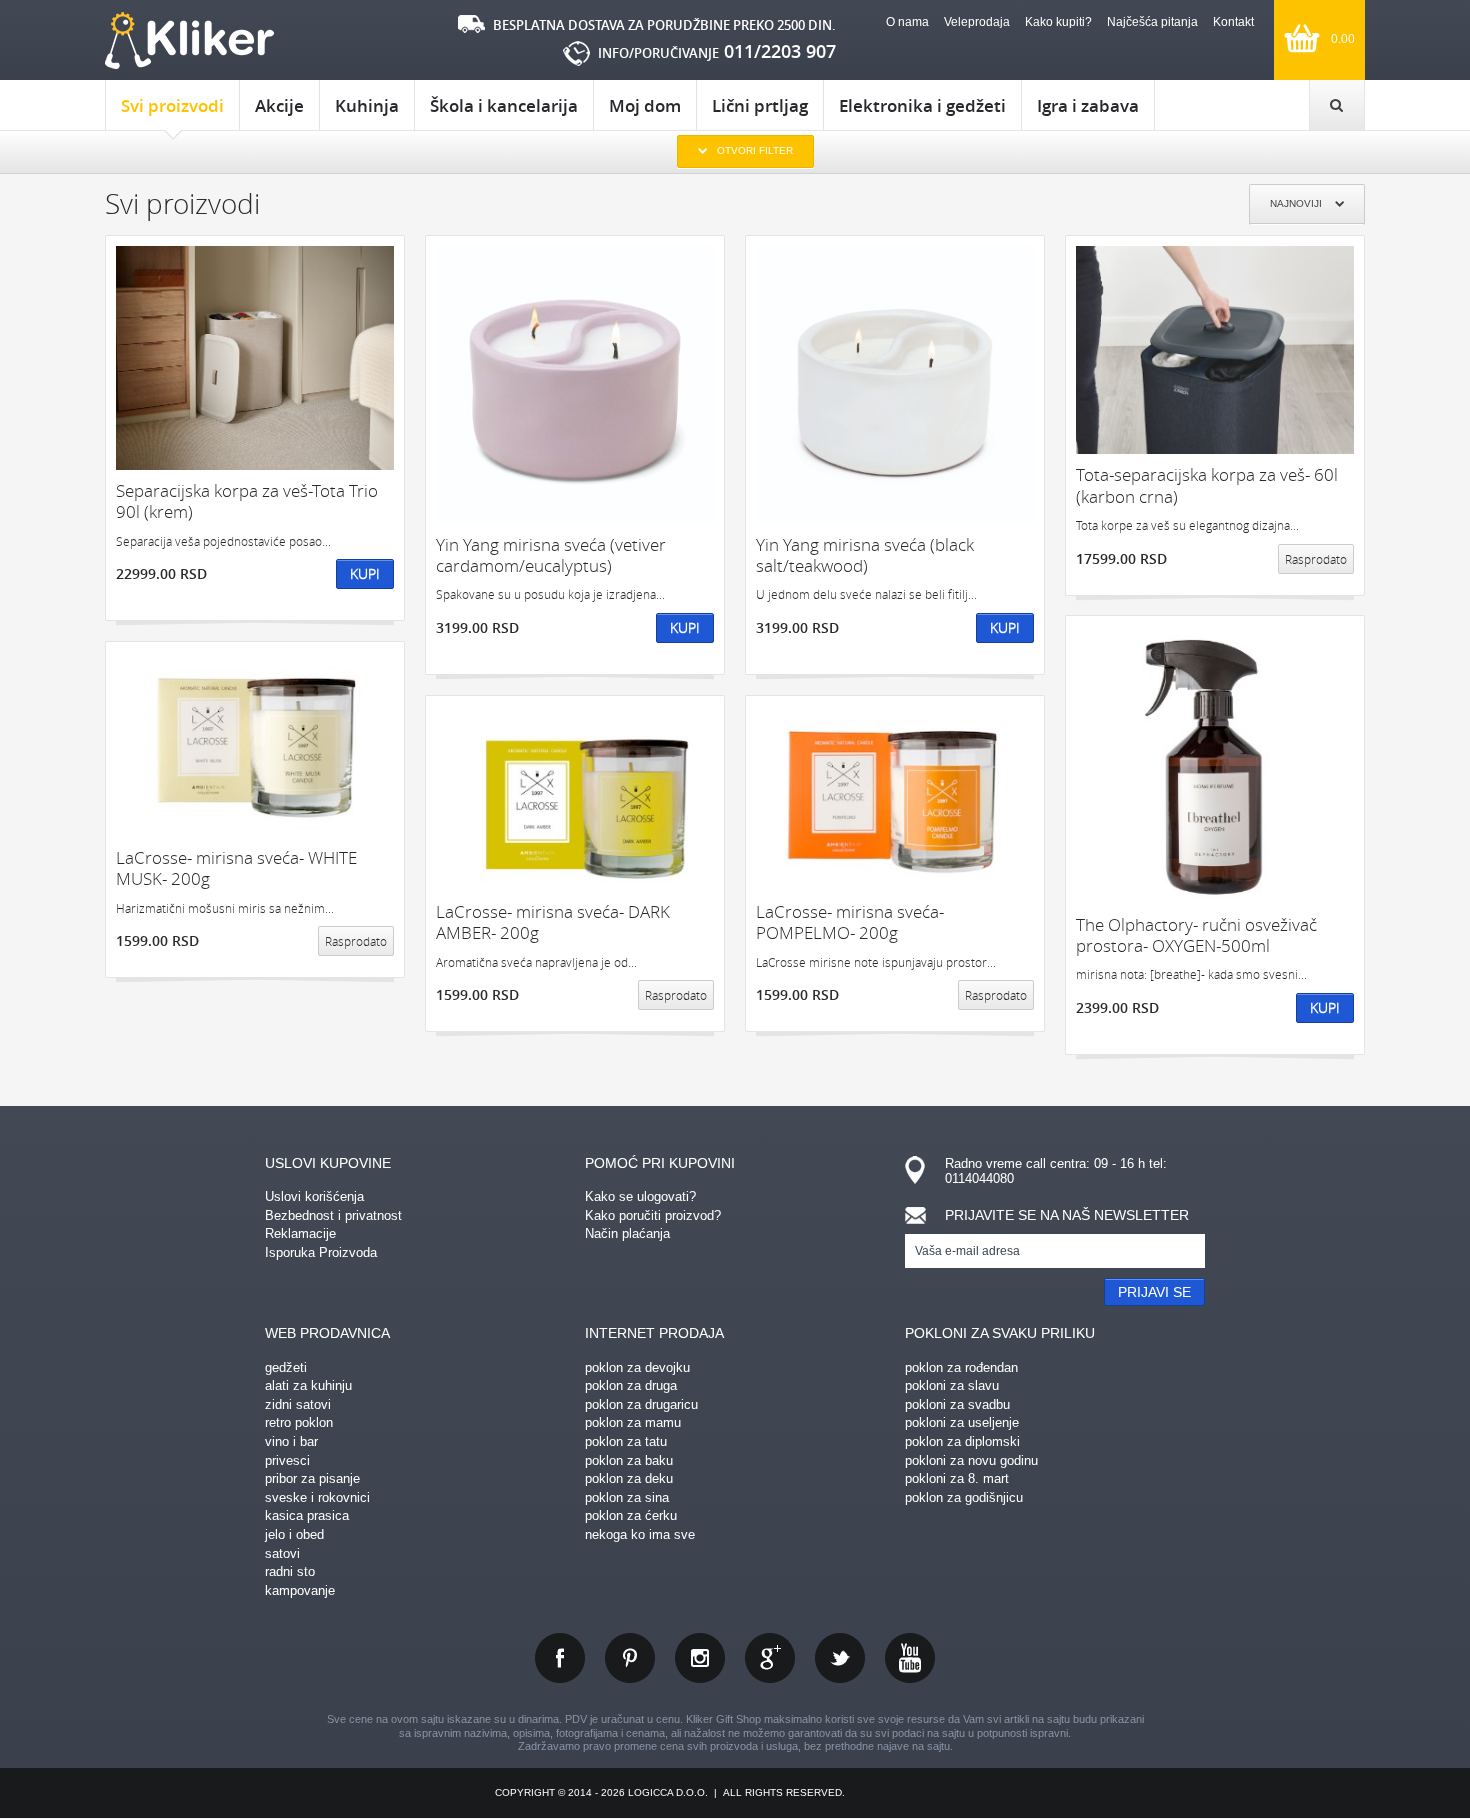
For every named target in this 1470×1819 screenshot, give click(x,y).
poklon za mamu (633, 1422)
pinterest (630, 1658)
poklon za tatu (626, 1441)
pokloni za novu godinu (971, 1460)
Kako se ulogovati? (640, 1196)
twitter (840, 1658)
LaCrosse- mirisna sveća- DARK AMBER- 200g (553, 922)
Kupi (365, 573)
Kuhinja (367, 105)
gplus (770, 1658)
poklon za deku (629, 1478)
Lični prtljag (760, 105)
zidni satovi (298, 1404)
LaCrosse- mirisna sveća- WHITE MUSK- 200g (236, 868)
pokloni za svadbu (957, 1404)
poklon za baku (629, 1460)
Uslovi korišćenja (314, 1196)
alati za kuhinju (308, 1385)
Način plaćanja (627, 1233)
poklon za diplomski (962, 1441)
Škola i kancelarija (504, 105)
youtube (910, 1658)
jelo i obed (294, 1534)
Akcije (279, 105)
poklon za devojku (637, 1367)
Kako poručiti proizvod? (653, 1215)
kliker (189, 40)
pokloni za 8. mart (957, 1478)
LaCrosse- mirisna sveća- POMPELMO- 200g (850, 922)
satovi (282, 1553)
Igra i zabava (1088, 105)
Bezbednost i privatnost (333, 1215)
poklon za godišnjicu (964, 1497)
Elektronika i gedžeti (922, 105)
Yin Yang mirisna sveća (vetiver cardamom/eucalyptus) (551, 555)
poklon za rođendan (961, 1367)
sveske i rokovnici (317, 1497)
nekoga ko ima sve (640, 1534)
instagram (700, 1658)
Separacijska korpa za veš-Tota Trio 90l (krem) (247, 501)
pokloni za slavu (952, 1385)
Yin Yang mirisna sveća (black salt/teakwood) (865, 555)
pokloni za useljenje (962, 1422)
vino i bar (291, 1441)
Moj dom (645, 105)
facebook (560, 1658)
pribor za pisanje (312, 1478)
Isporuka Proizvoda (321, 1252)
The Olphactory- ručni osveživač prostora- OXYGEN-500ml (1196, 935)
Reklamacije (300, 1233)
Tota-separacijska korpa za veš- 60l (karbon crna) (1207, 485)
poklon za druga (631, 1385)
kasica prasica (307, 1515)
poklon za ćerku (631, 1515)
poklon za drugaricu (641, 1404)
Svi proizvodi (172, 105)
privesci (287, 1460)
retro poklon (299, 1422)
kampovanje (300, 1590)
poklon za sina (627, 1497)
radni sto (290, 1571)
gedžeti (286, 1367)
